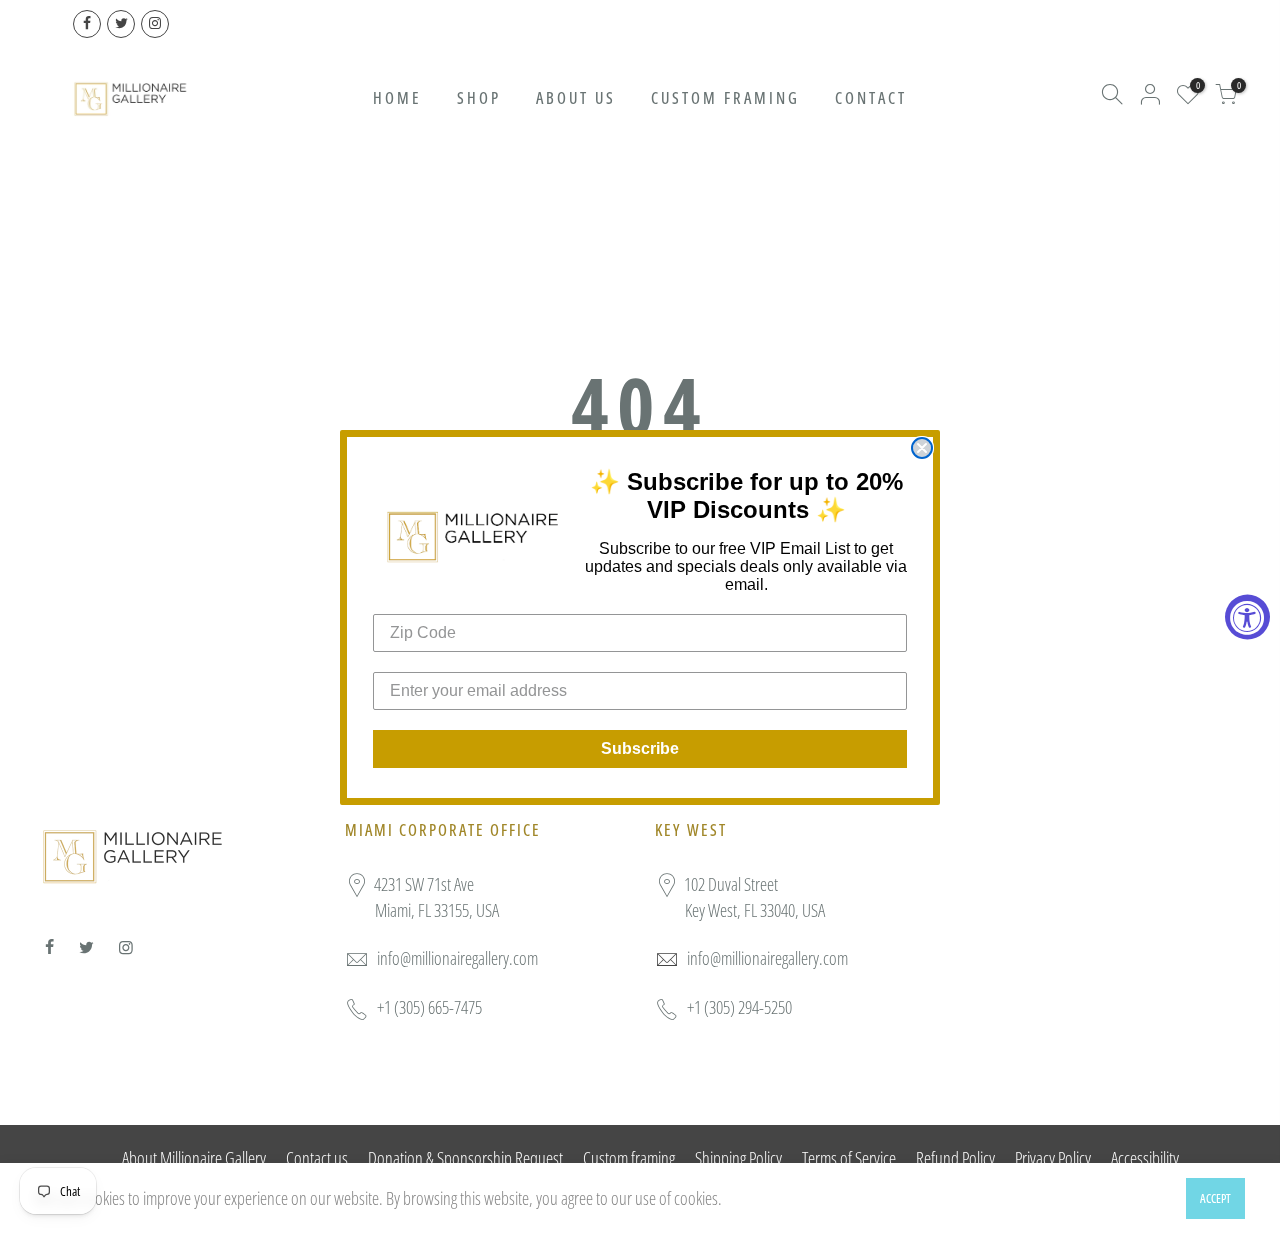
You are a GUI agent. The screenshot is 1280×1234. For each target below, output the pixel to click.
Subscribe (640, 748)
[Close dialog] (922, 448)
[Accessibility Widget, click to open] (1247, 617)
